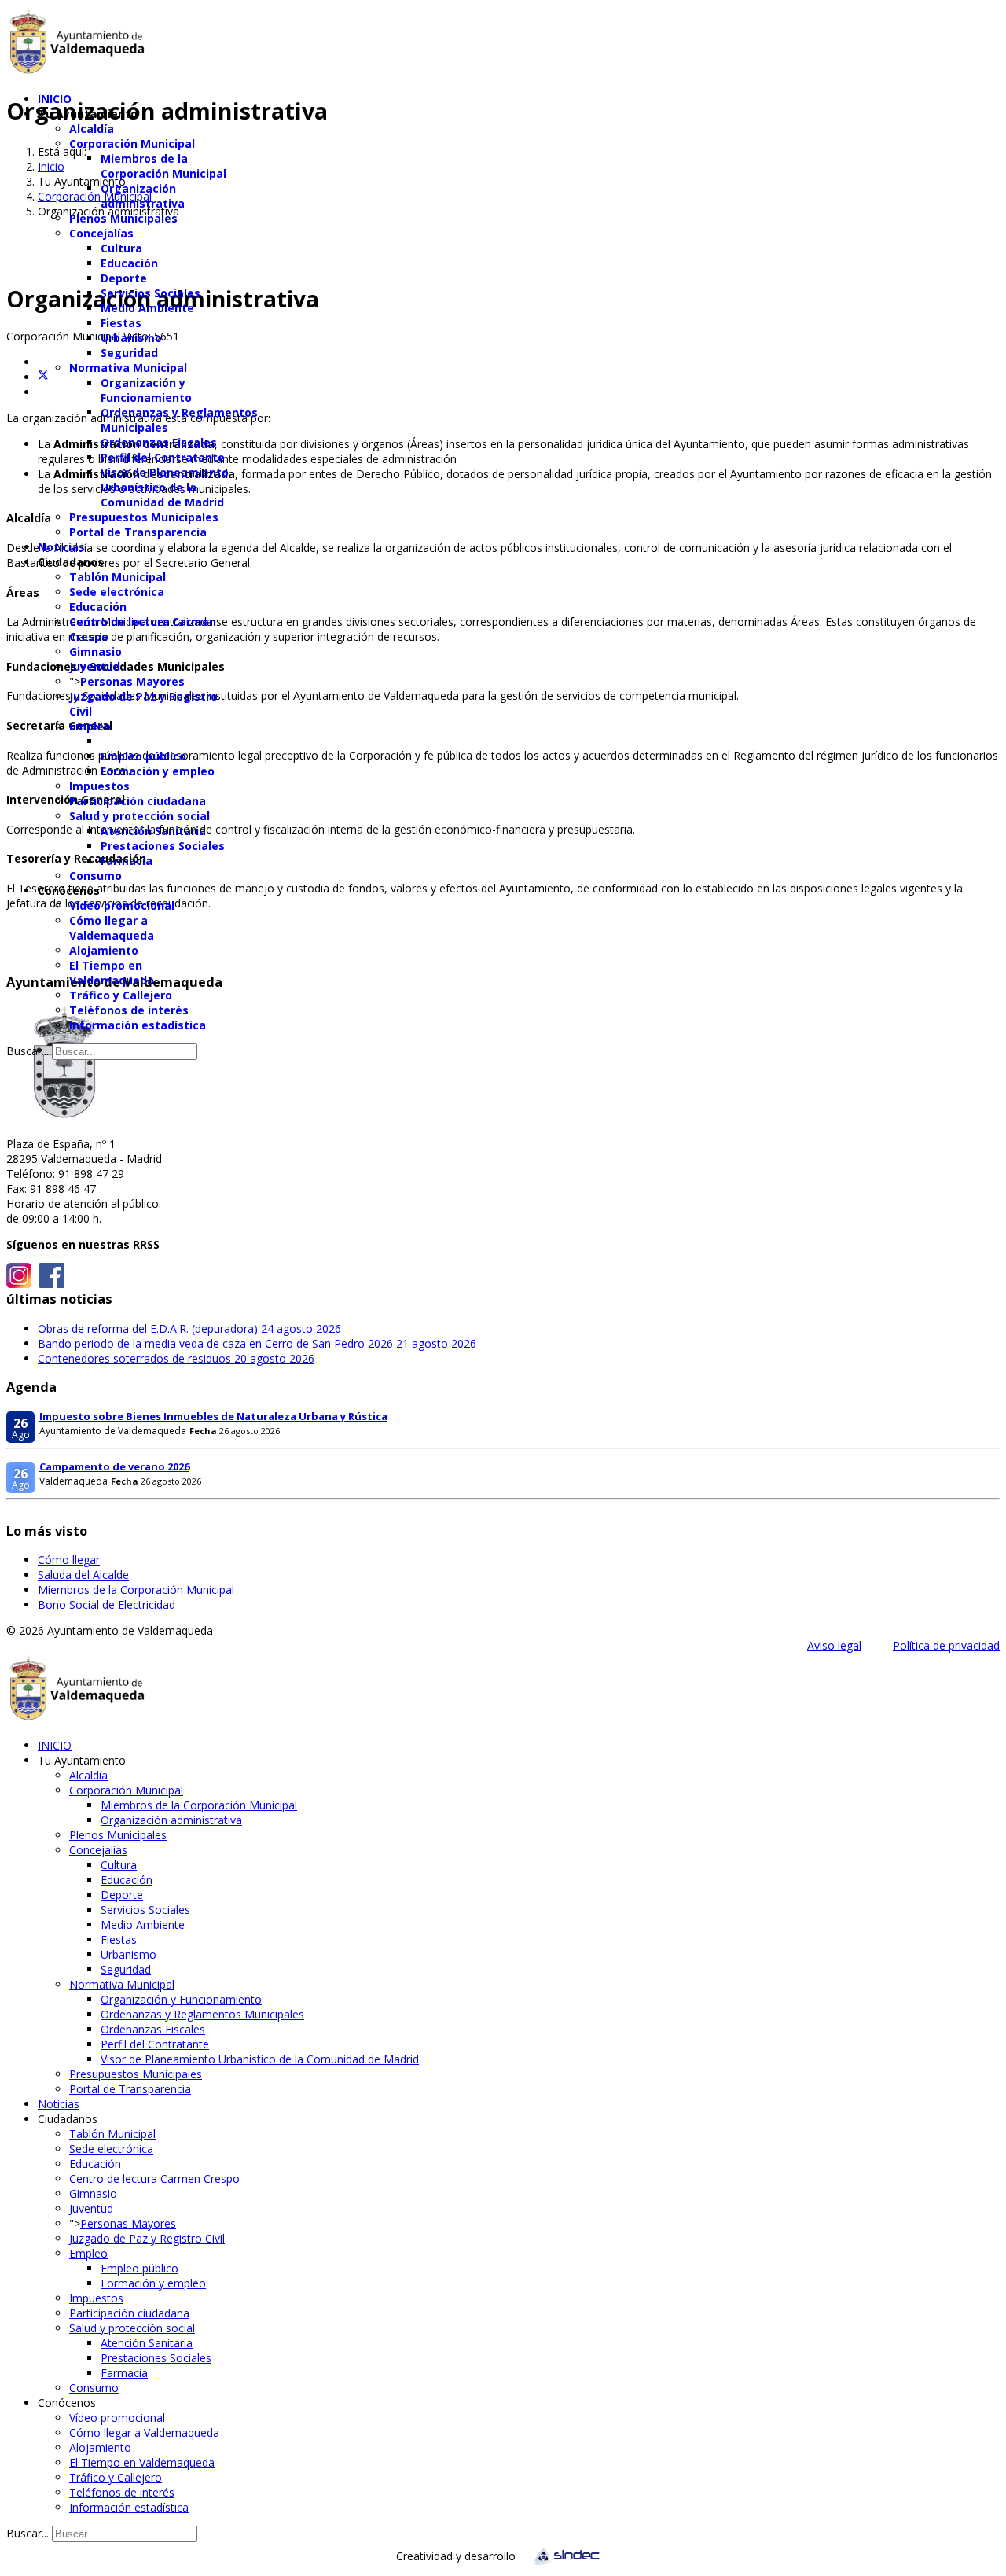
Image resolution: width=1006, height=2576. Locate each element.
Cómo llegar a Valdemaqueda (112, 928)
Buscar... (28, 1051)
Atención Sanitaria (153, 831)
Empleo (90, 726)
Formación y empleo (158, 771)
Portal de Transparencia (138, 532)
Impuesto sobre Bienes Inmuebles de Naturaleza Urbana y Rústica (213, 1416)
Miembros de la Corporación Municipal (163, 166)
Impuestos (99, 786)
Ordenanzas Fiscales (159, 442)
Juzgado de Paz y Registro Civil (147, 2238)
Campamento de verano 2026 (114, 1466)
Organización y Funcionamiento (146, 390)
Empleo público (143, 756)
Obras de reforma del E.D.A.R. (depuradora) (189, 1328)
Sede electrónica (117, 592)
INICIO (55, 99)
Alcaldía (92, 129)
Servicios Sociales (151, 293)
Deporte (124, 278)
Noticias (61, 547)
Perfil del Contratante (163, 457)
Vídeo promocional (122, 905)
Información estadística (138, 1025)
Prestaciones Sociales (163, 846)
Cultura (121, 248)
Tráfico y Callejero (121, 995)
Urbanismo (131, 338)
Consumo (95, 876)
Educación (129, 263)
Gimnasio (95, 651)
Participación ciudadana (138, 801)
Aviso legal (834, 1645)
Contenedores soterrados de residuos (176, 1358)
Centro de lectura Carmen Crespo (154, 2179)
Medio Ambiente (147, 308)
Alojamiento (104, 950)
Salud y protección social (140, 816)
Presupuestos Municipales (144, 517)
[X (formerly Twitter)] (43, 377)
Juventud (95, 666)
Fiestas (121, 323)
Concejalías (101, 233)
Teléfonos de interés (129, 1010)
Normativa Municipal (128, 368)
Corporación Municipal (132, 144)
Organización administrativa (143, 196)
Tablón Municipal (117, 577)
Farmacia (127, 861)
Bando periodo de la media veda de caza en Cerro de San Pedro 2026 (257, 1343)
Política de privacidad (946, 1645)
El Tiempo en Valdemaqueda (112, 973)
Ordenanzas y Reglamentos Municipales (202, 2014)
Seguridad (129, 353)
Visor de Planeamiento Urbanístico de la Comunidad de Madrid (165, 487)
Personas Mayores (132, 681)
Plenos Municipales (123, 218)
